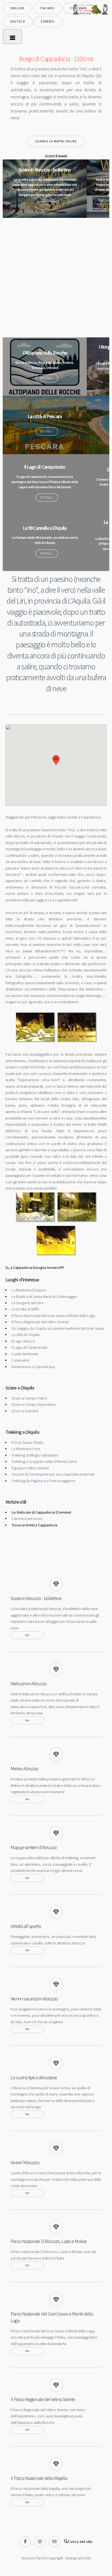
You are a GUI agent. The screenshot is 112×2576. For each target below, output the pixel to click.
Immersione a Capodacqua (33, 1367)
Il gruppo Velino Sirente (30, 1468)
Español (48, 21)
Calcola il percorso (27, 1518)
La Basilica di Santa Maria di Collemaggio (44, 1297)
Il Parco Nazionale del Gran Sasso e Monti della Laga (53, 1316)
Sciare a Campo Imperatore (33, 1404)
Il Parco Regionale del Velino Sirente (40, 1322)
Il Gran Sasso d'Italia (27, 1442)
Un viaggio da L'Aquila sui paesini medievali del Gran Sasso (58, 1328)
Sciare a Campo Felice (29, 1398)
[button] (56, 760)
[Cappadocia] (36, 1041)
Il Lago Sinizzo (23, 1341)
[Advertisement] (56, 277)
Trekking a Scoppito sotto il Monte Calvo (44, 1461)
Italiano (47, 8)
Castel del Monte (25, 1354)
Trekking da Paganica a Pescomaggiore (43, 1481)
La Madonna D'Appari (29, 1290)
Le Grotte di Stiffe (25, 1309)
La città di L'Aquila (25, 1335)
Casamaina (20, 1360)
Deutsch (18, 21)
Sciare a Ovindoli (25, 1411)
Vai (27, 1635)
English (17, 8)
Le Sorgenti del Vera (27, 1303)
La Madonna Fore (26, 1449)
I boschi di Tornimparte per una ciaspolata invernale (53, 1474)
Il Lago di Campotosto (29, 1347)
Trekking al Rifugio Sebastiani (35, 1455)
